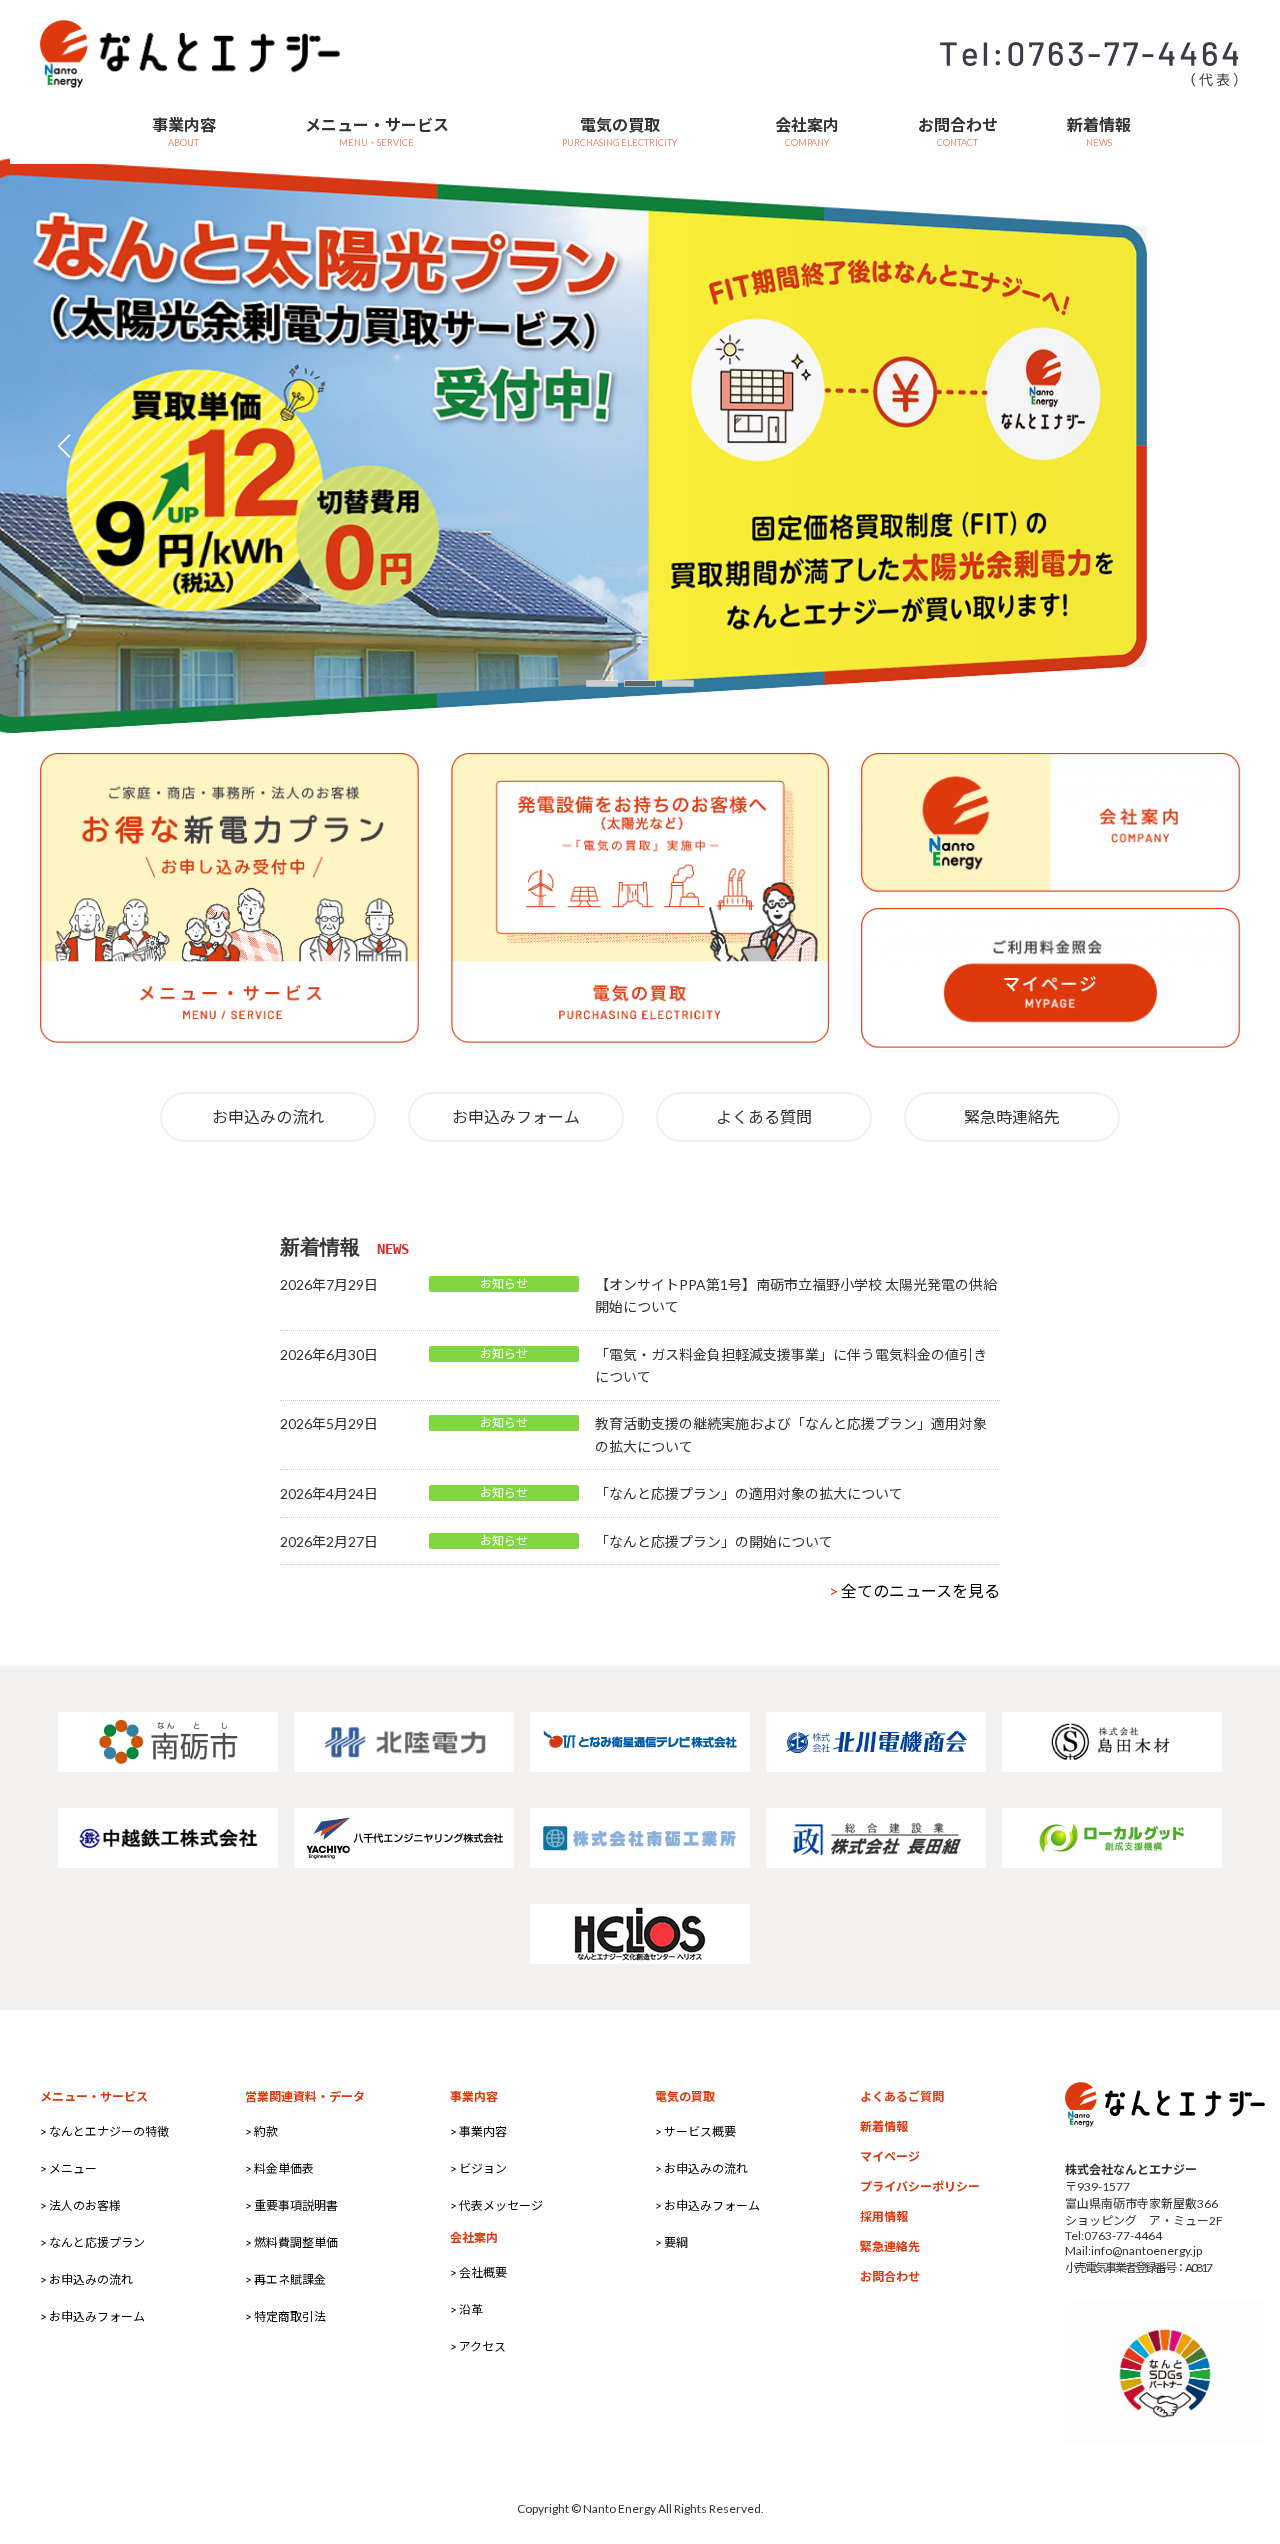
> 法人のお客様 (80, 2205)
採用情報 (884, 2216)
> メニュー (68, 2168)
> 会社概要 (478, 2272)
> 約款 (261, 2131)
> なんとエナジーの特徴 (104, 2131)
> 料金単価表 (279, 2168)
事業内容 (474, 2096)
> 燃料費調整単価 (291, 2242)
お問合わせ (890, 2276)
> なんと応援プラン (92, 2242)
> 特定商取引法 (285, 2316)
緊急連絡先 (890, 2246)
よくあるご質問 (902, 2096)
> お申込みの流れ (86, 2279)
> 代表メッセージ (496, 2205)
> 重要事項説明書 (291, 2205)
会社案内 (474, 2237)
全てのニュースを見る (914, 1590)
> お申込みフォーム (92, 2316)
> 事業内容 (478, 2131)
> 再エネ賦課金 (285, 2279)
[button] (602, 683)
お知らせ (504, 1283)
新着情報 (884, 2126)
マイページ (890, 2156)
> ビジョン (478, 2168)
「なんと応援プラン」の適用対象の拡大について (749, 1493)
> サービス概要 (695, 2131)
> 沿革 (466, 2309)
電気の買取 (685, 2096)
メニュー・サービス (94, 2096)
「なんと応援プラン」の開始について (714, 1541)
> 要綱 (671, 2242)
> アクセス (478, 2346)
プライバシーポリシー (920, 2186)
